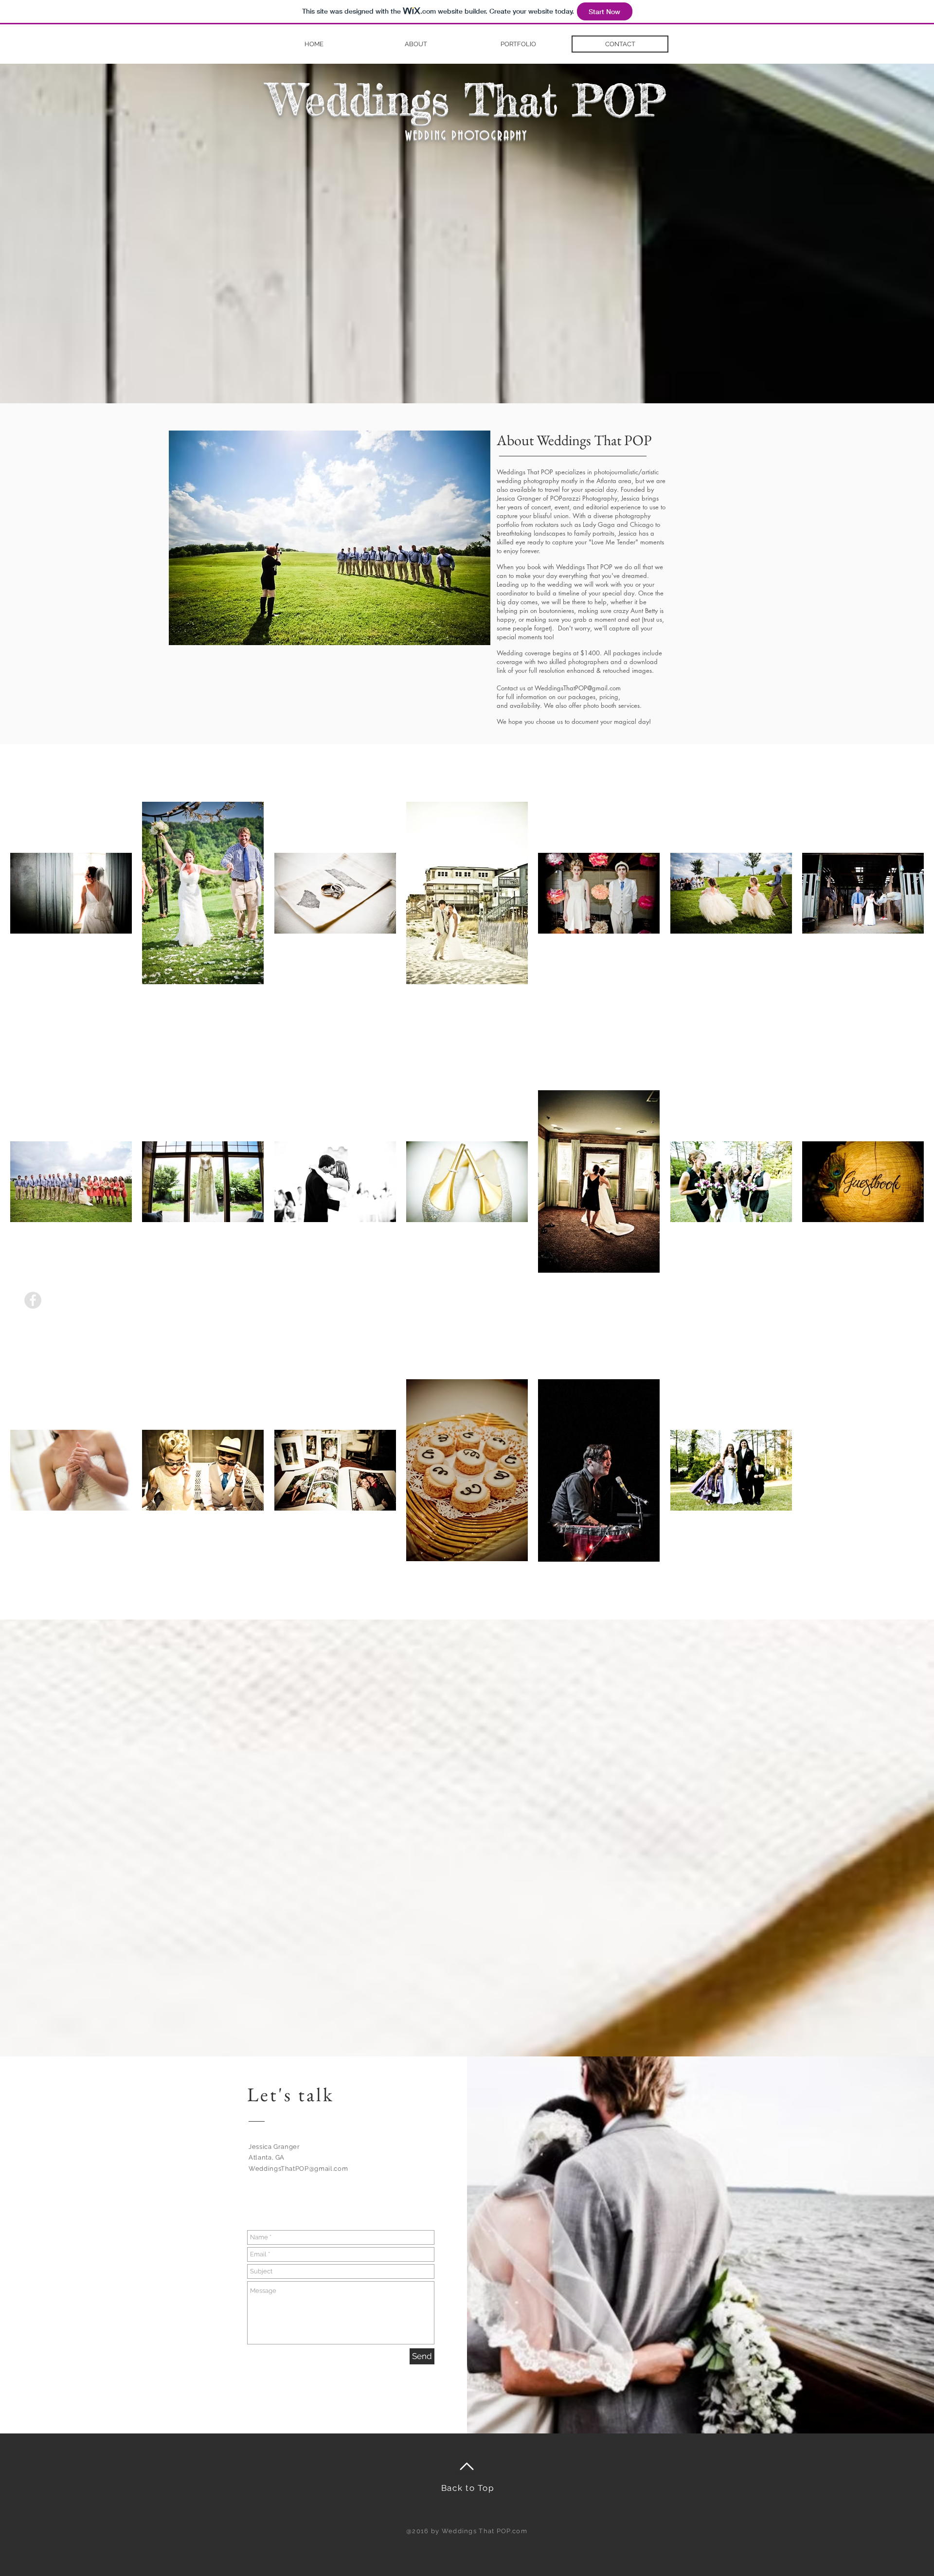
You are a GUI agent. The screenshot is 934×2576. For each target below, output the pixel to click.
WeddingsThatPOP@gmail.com (298, 2169)
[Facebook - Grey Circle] (33, 1300)
